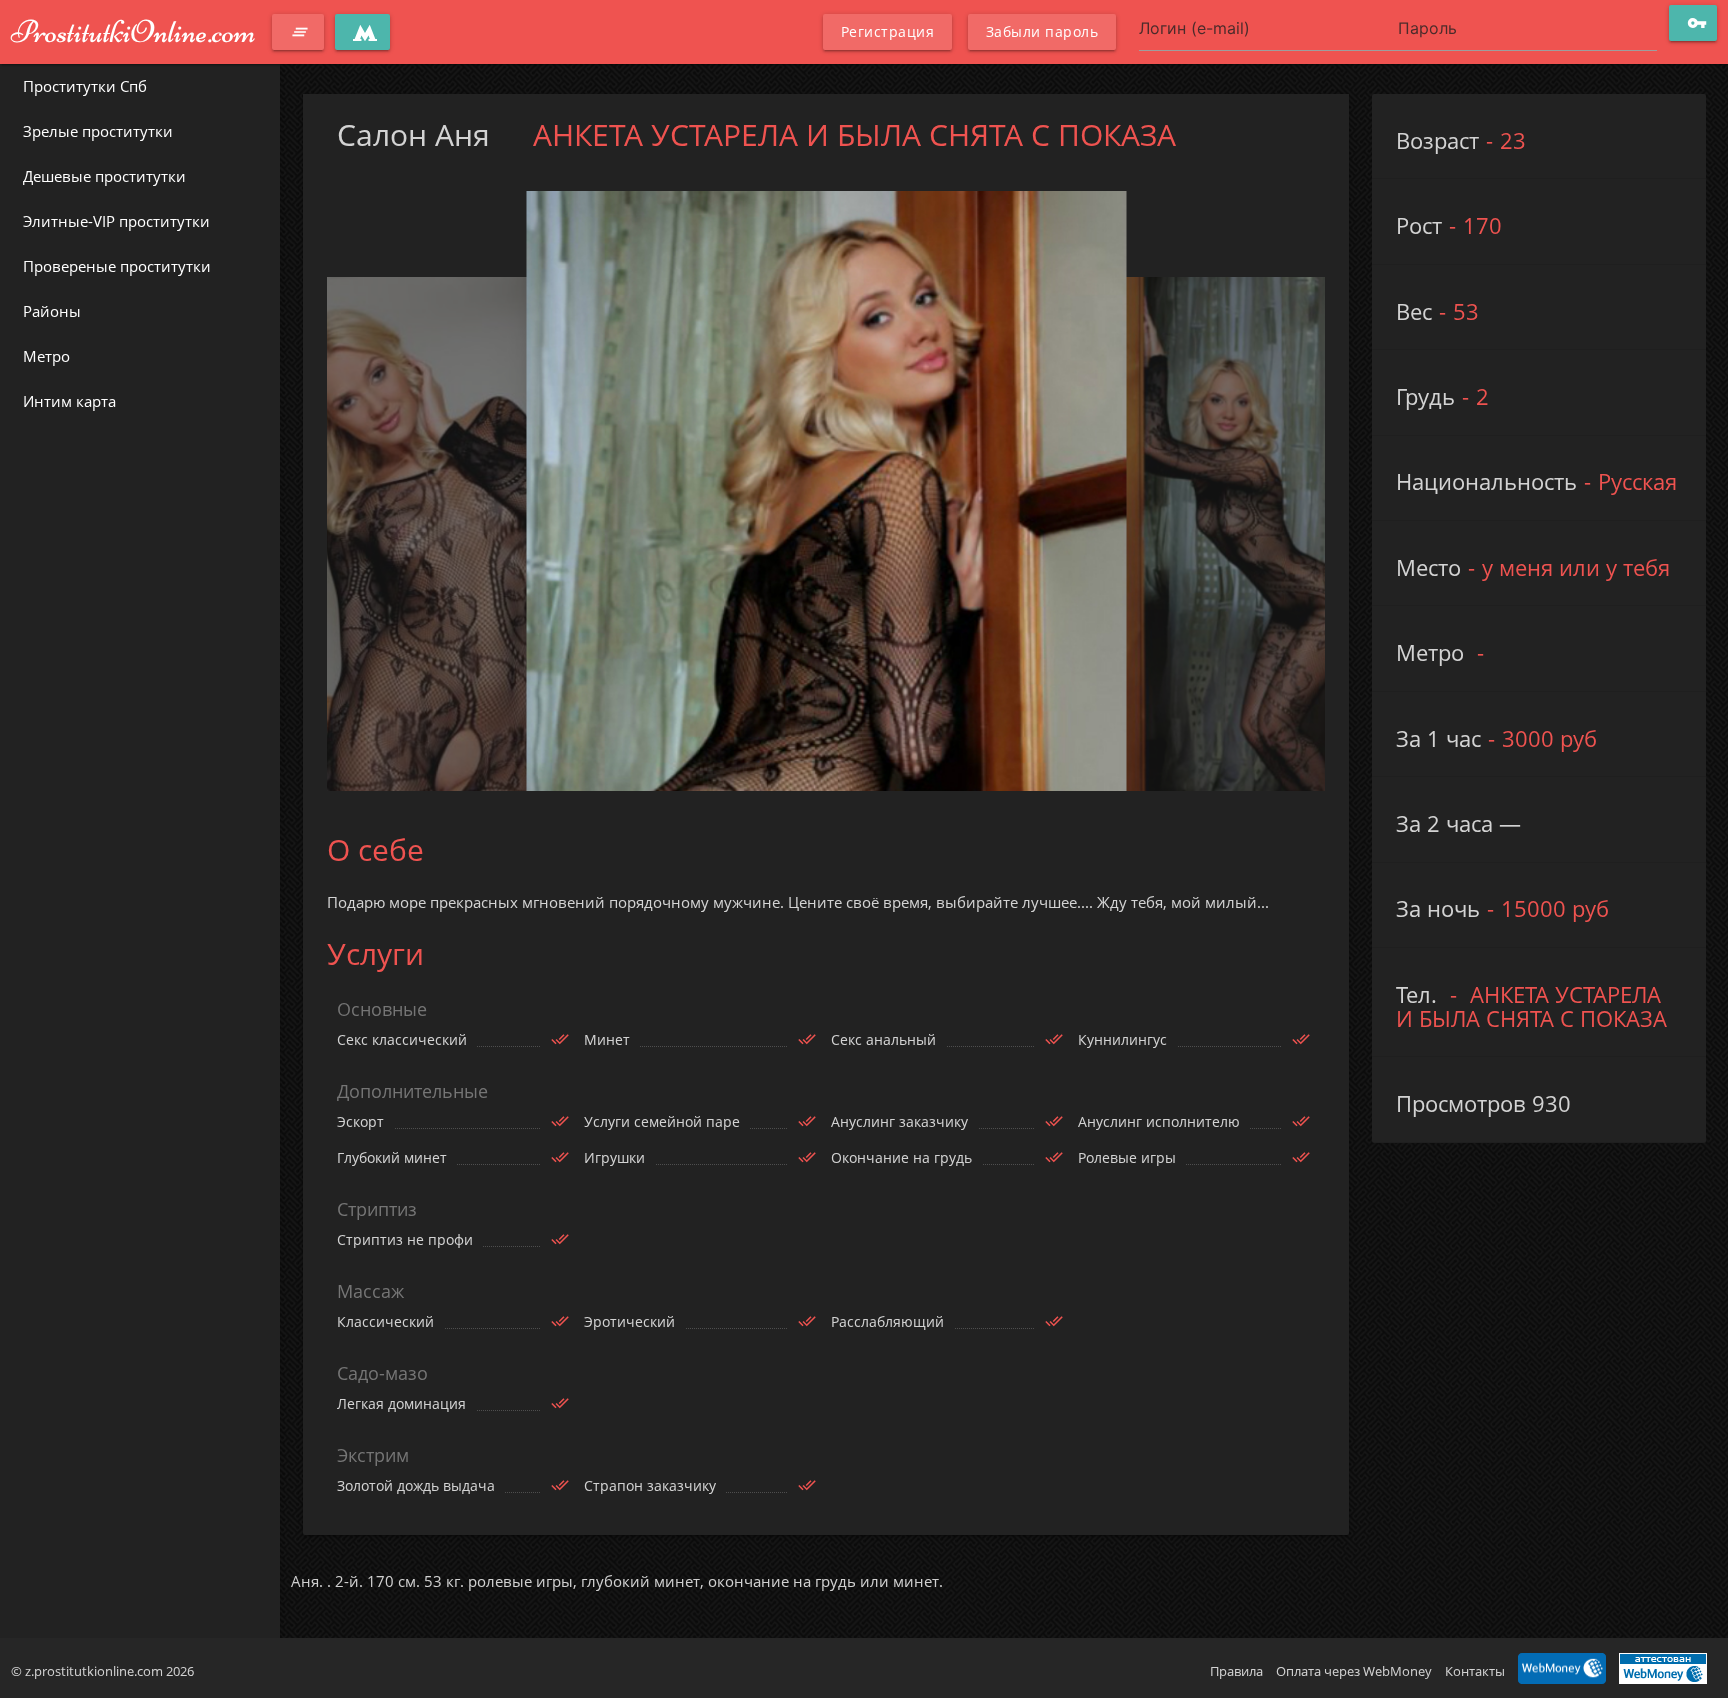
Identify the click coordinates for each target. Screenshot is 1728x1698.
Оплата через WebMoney (1354, 1671)
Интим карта (69, 401)
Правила (1236, 1671)
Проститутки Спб (85, 86)
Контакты (1475, 1671)
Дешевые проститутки (104, 176)
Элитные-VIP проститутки (116, 221)
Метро (46, 356)
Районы (52, 311)
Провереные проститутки (117, 266)
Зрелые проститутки (98, 131)
